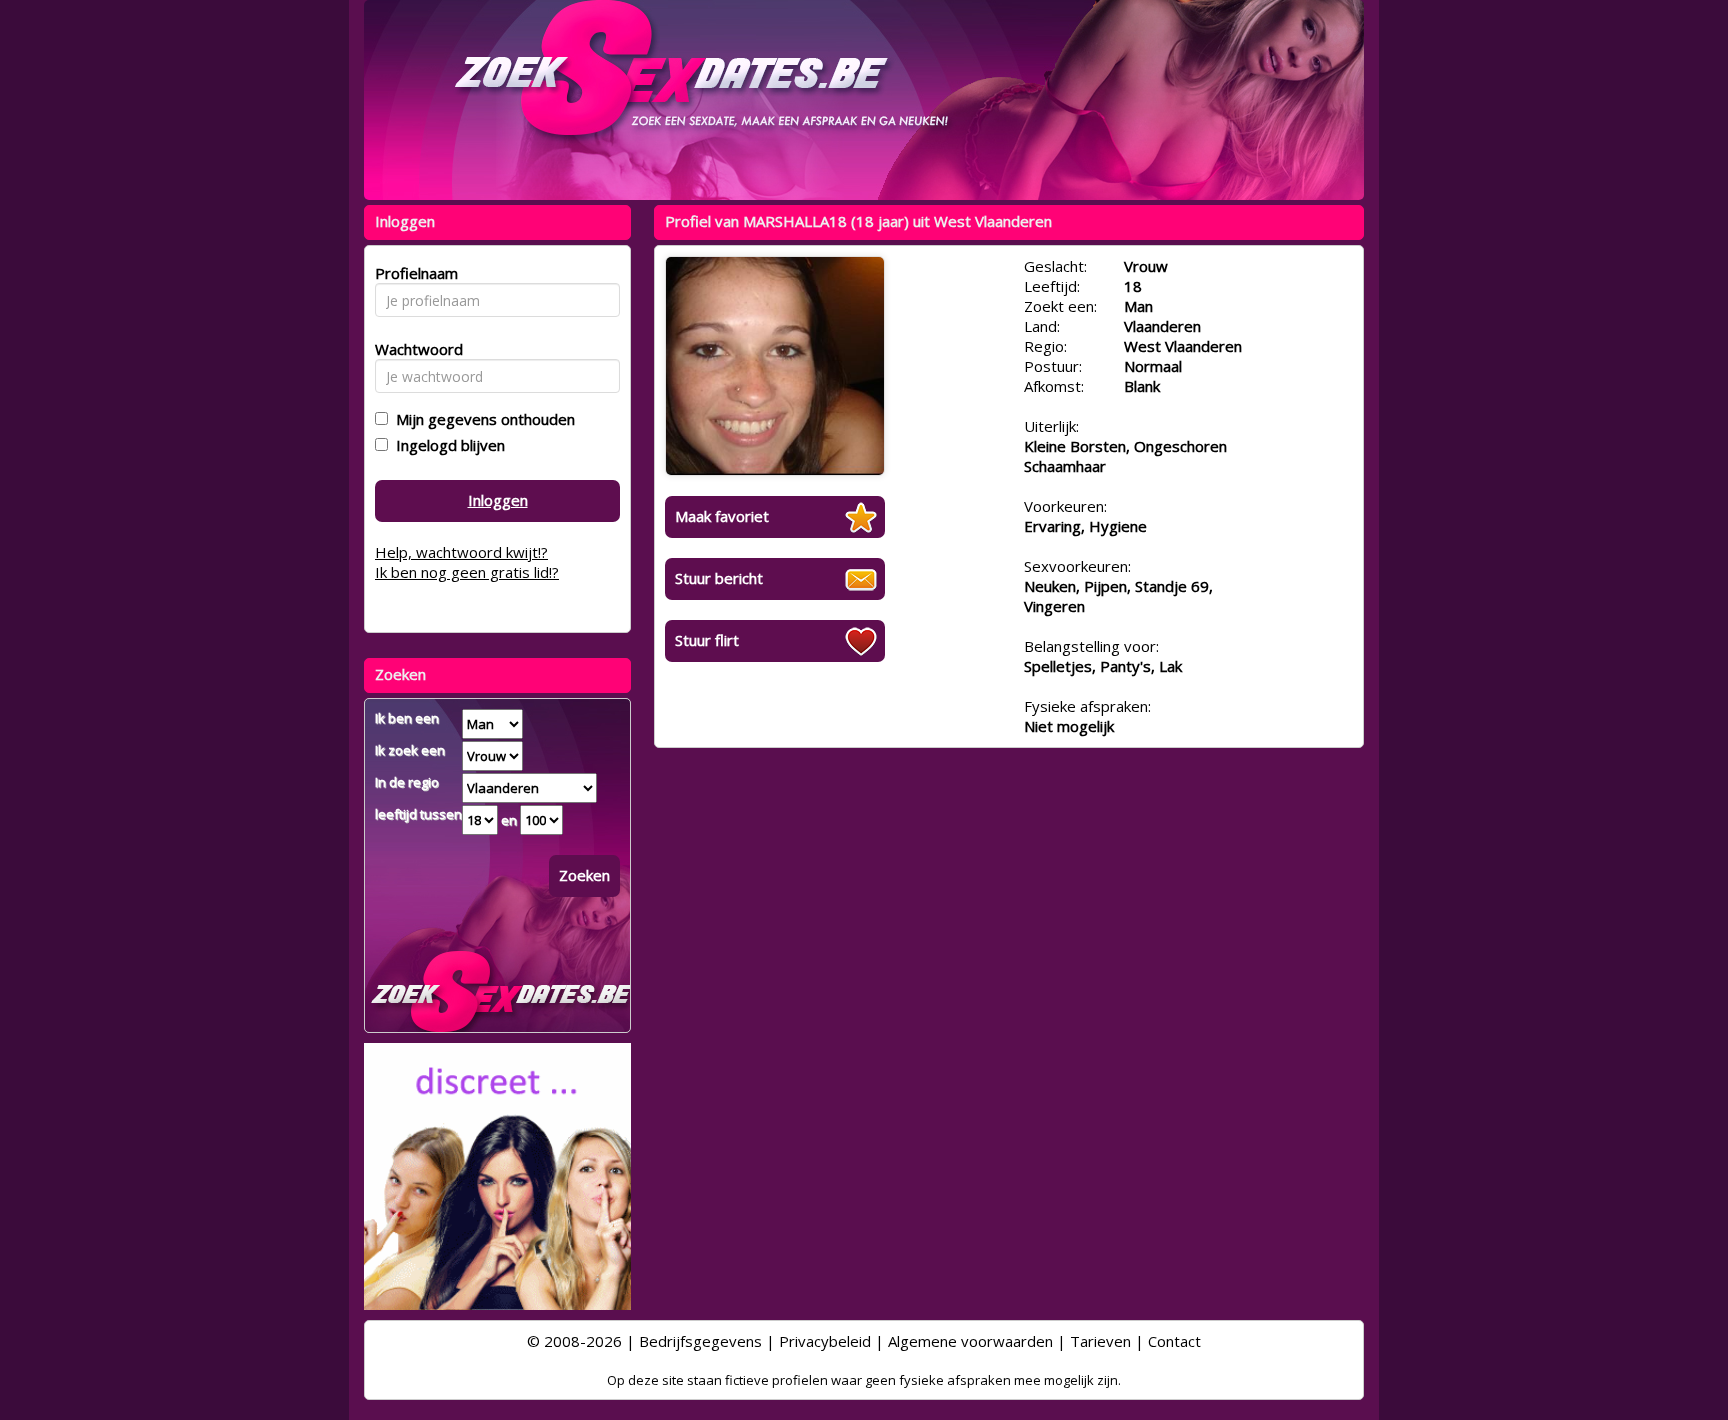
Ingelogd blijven (446, 445)
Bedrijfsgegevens (700, 1341)
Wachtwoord (413, 349)
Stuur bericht (719, 578)
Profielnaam (413, 273)
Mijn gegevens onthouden (481, 419)
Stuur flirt (707, 640)
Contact (1174, 1341)
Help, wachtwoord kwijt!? (461, 552)
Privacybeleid (825, 1341)
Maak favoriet (722, 516)
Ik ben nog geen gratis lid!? (467, 572)
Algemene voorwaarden (970, 1341)
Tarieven (1100, 1341)
